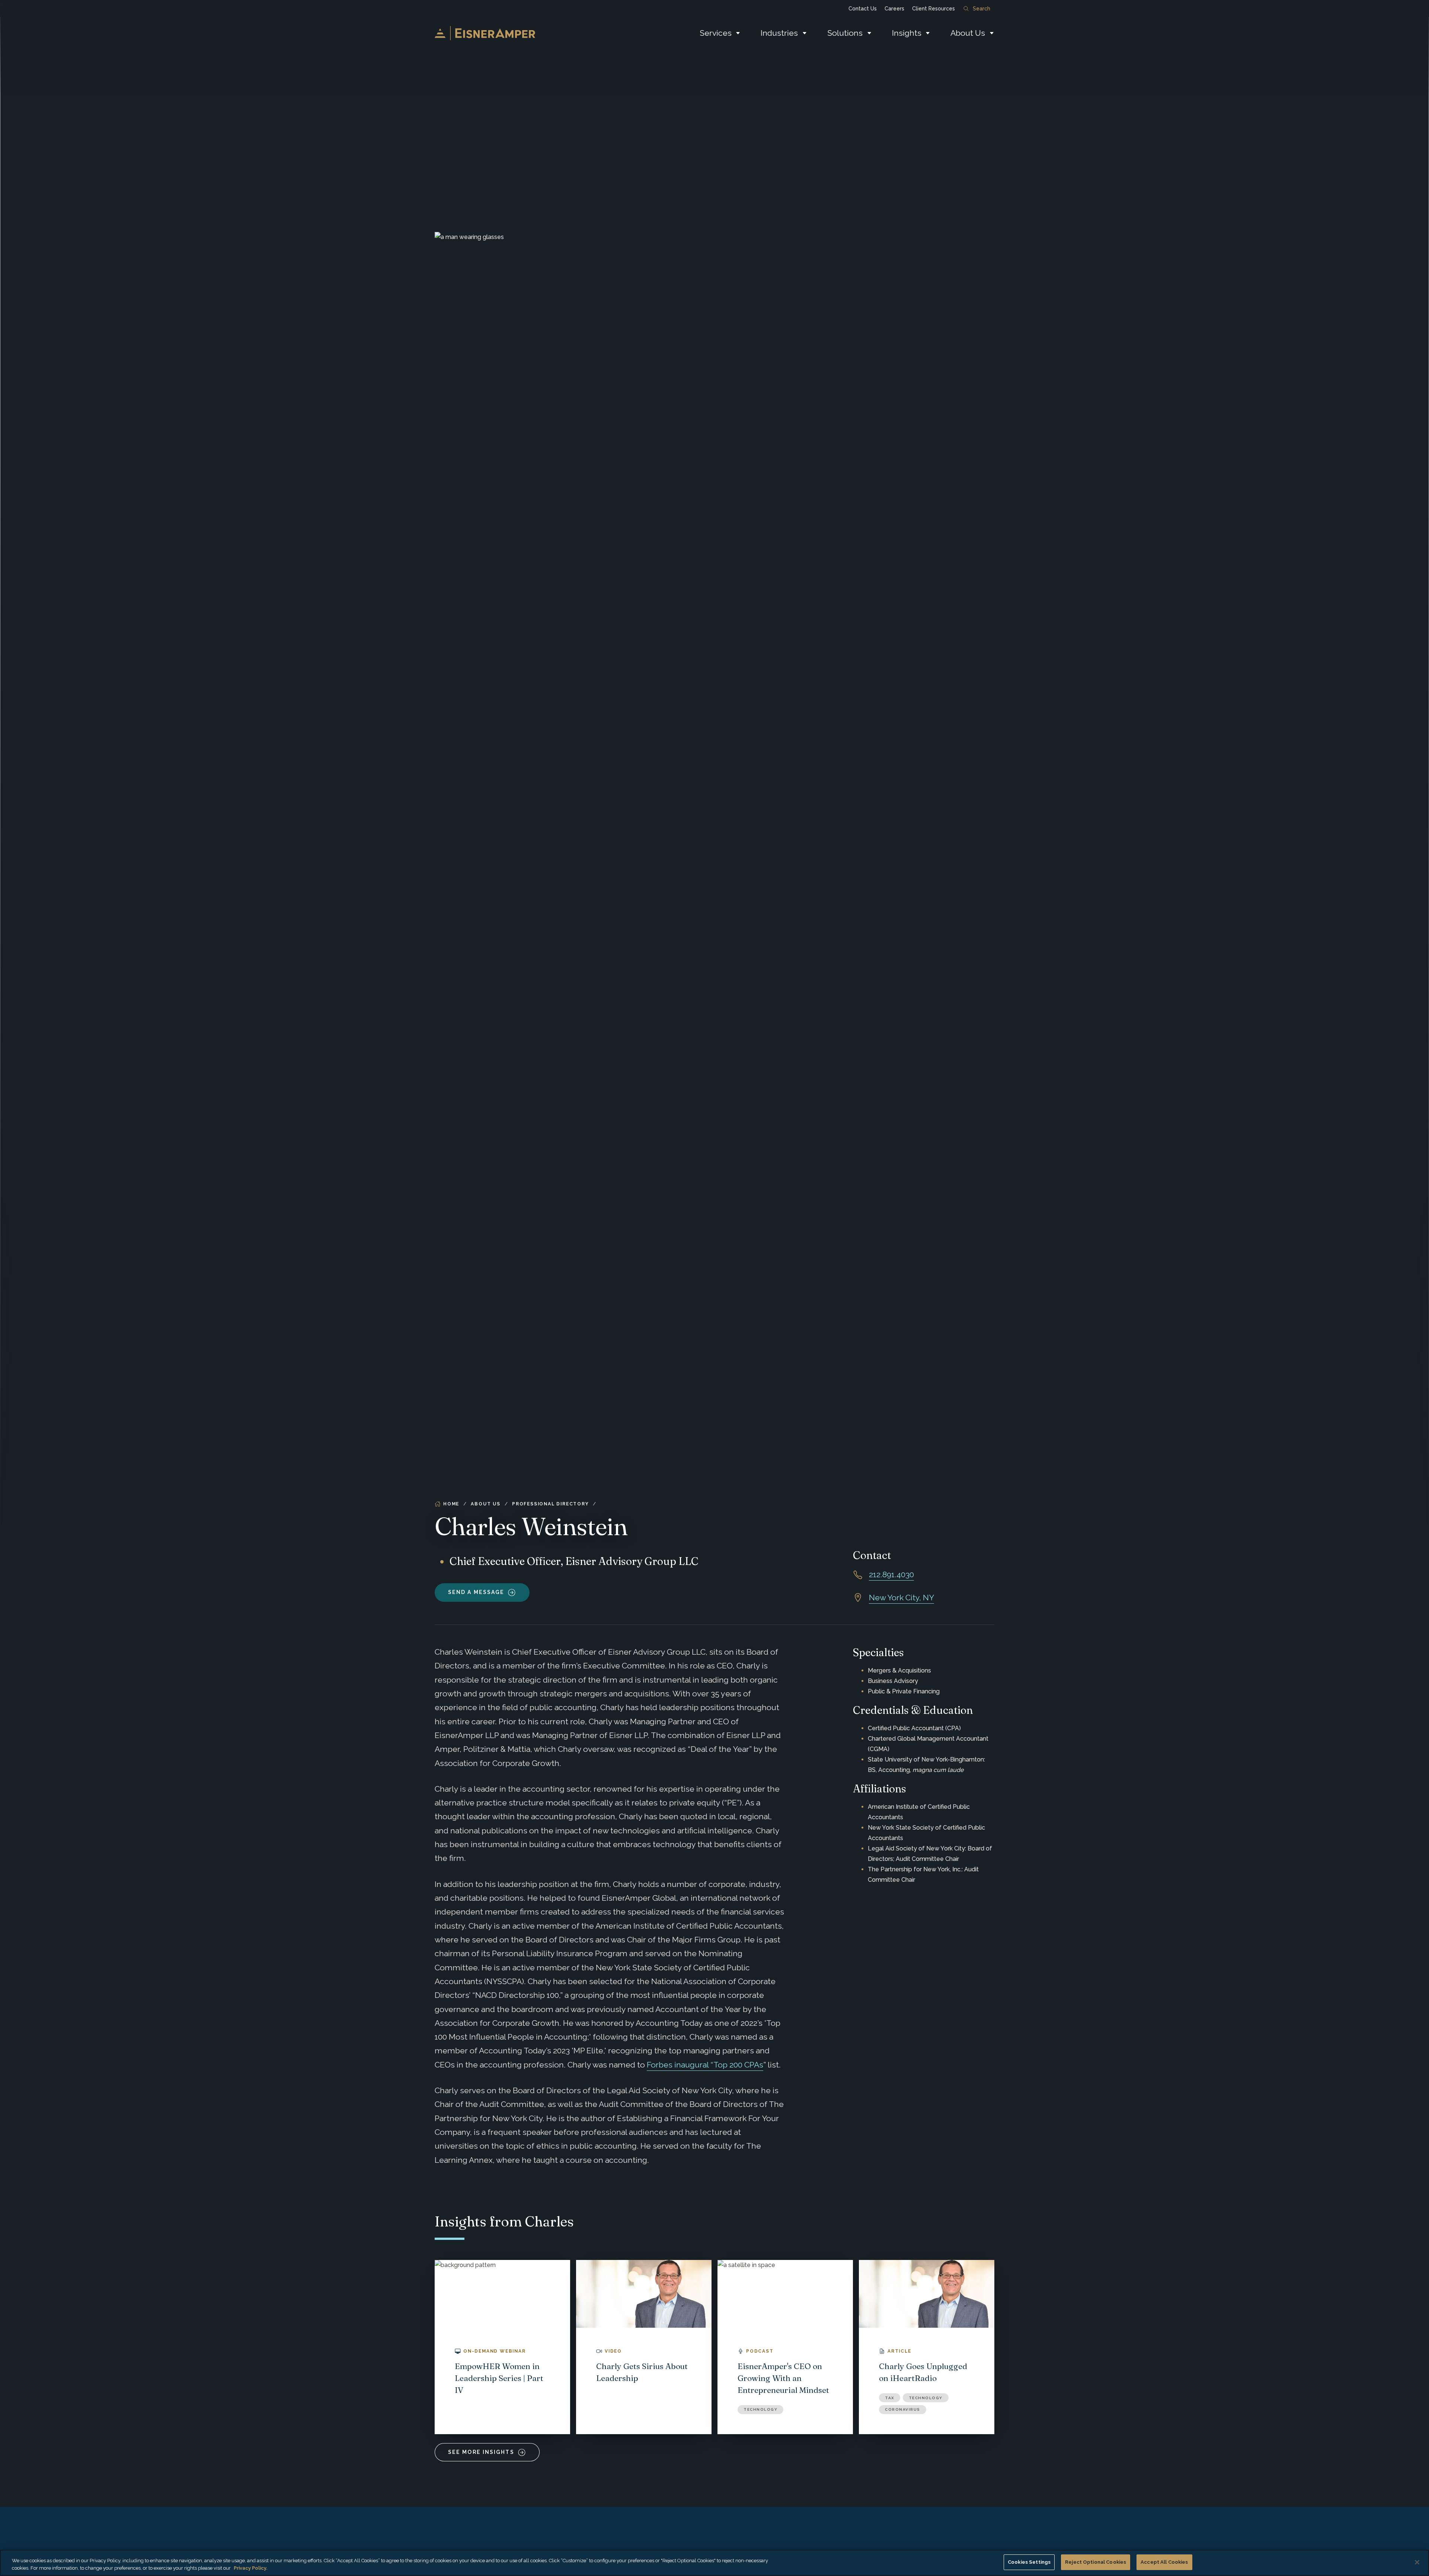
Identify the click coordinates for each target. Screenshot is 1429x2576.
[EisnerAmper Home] (485, 33)
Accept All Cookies (1164, 2562)
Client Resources (934, 9)
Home (451, 1504)
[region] (714, 2563)
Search (982, 9)
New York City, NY (901, 1598)
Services (716, 33)
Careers (894, 9)
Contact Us (863, 9)
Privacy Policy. (250, 2568)
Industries (779, 33)
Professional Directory (551, 1504)
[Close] (1417, 2562)
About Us (968, 33)
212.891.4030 (891, 1574)
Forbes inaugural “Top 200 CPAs (705, 2065)
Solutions (845, 33)
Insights (907, 33)
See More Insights (481, 2452)
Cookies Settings (1029, 2562)
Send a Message (476, 1592)
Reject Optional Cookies (1096, 2562)
